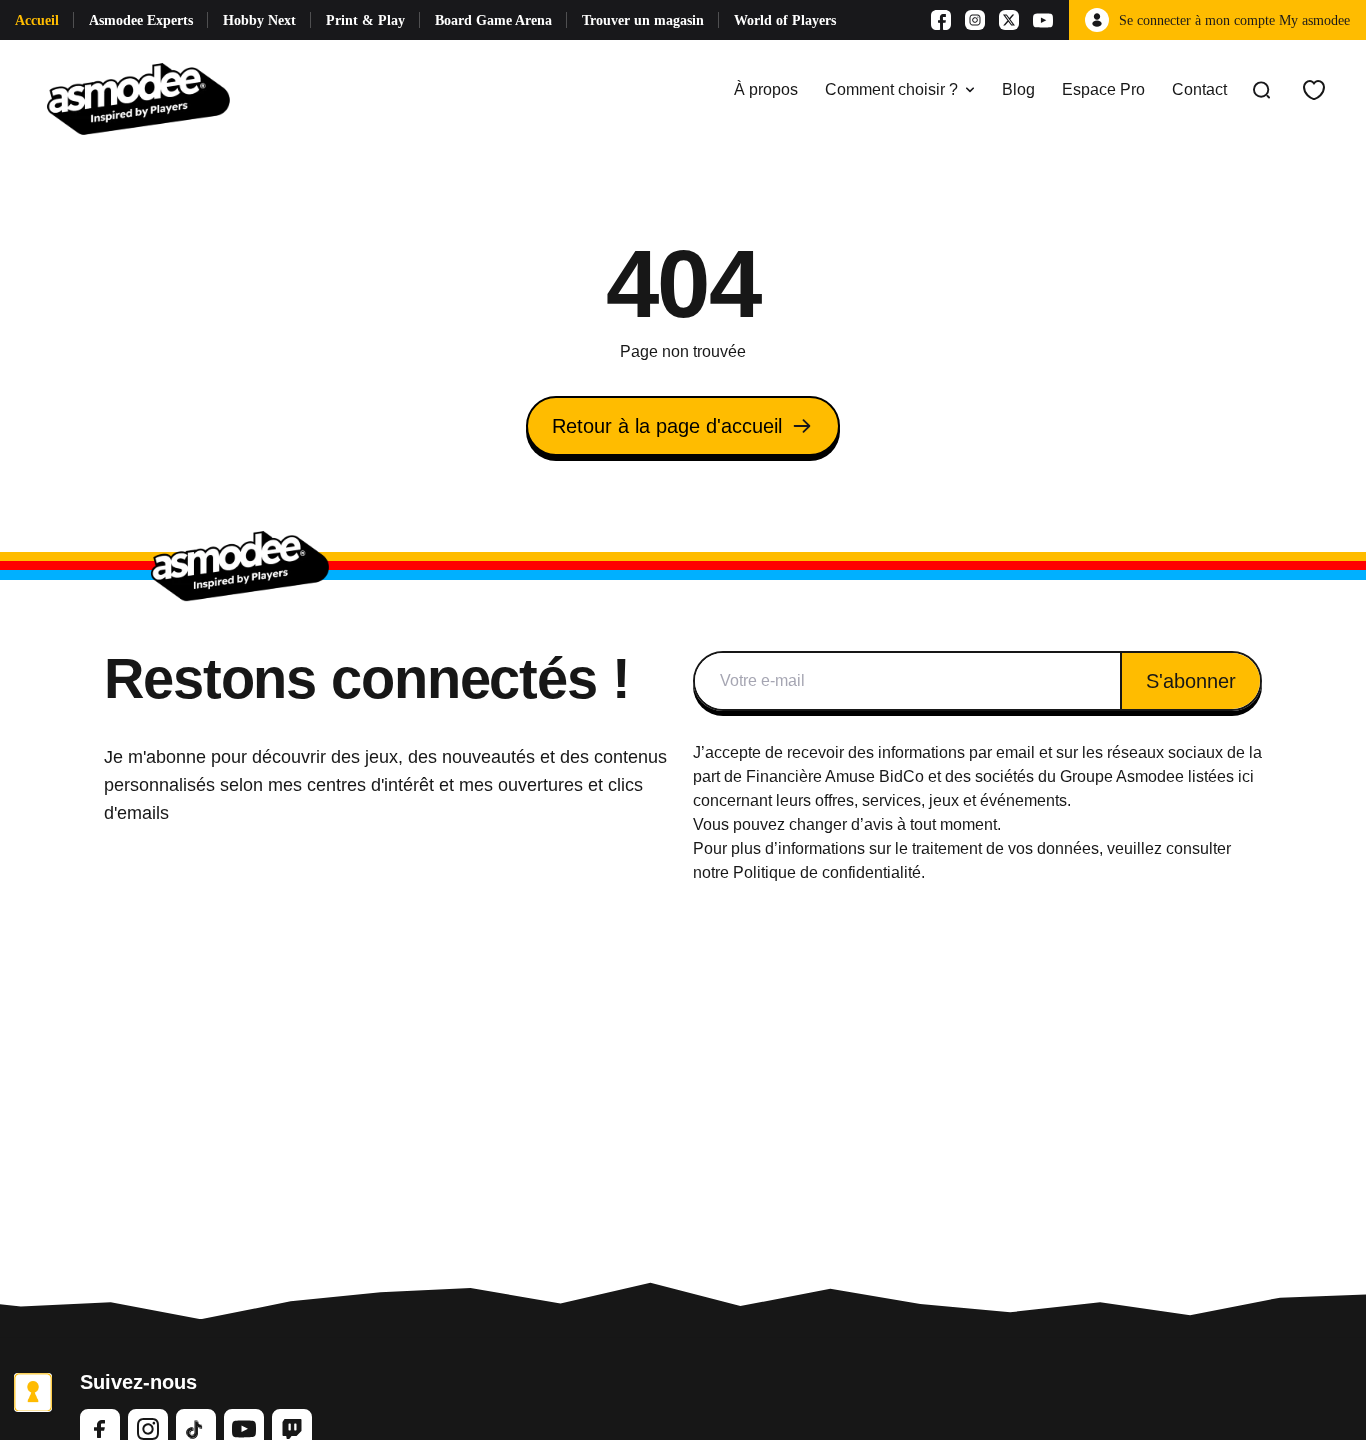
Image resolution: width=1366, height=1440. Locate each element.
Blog (1018, 89)
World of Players (785, 20)
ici (1246, 776)
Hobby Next (259, 20)
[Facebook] (941, 20)
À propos (766, 89)
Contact (1199, 89)
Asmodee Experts (141, 20)
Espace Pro (1103, 89)
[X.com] (1009, 20)
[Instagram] (975, 20)
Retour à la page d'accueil (667, 426)
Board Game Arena (493, 20)
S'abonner (1191, 681)
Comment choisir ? (891, 89)
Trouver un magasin (643, 20)
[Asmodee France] (138, 90)
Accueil (37, 20)
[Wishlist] (1314, 90)
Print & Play (365, 20)
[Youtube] (1043, 20)
